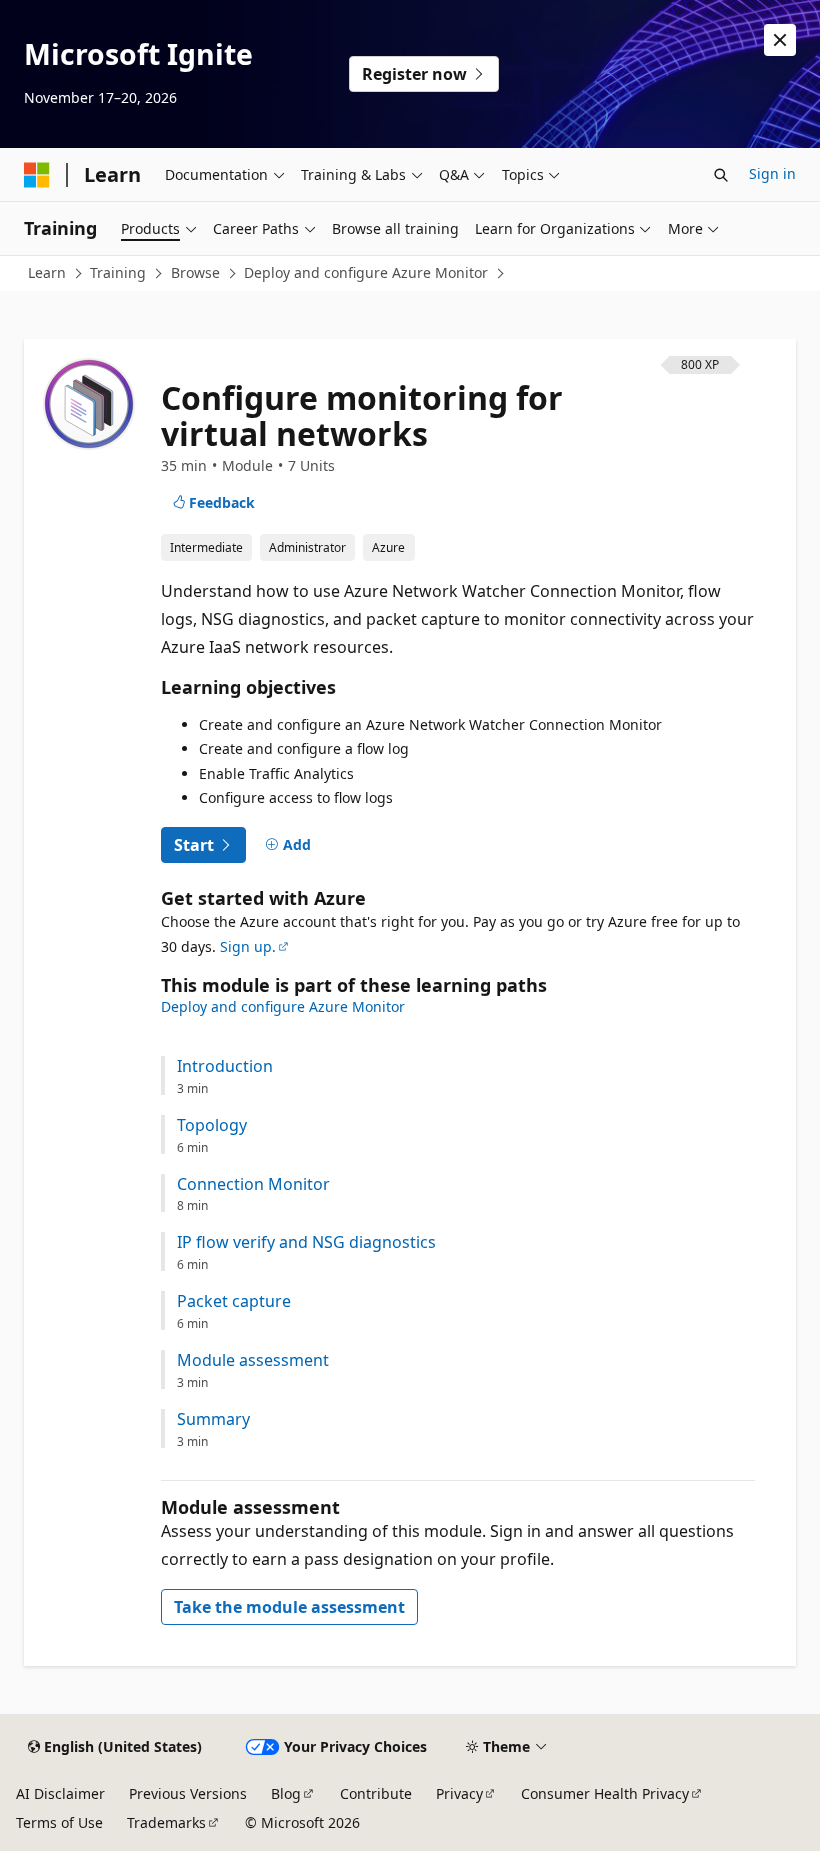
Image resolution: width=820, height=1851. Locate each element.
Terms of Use (59, 1822)
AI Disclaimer (60, 1793)
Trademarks (166, 1822)
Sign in (772, 173)
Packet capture (234, 1301)
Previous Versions (188, 1793)
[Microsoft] (37, 175)
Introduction (225, 1066)
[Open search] (721, 175)
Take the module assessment (289, 1607)
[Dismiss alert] (780, 40)
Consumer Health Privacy (605, 1793)
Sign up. (248, 946)
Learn (47, 272)
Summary (213, 1419)
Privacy (459, 1793)
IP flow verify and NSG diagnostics (306, 1242)
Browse (195, 272)
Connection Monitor (253, 1184)
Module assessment (253, 1360)
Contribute (376, 1793)
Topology (212, 1125)
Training (118, 272)
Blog (286, 1793)
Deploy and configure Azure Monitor (366, 272)
